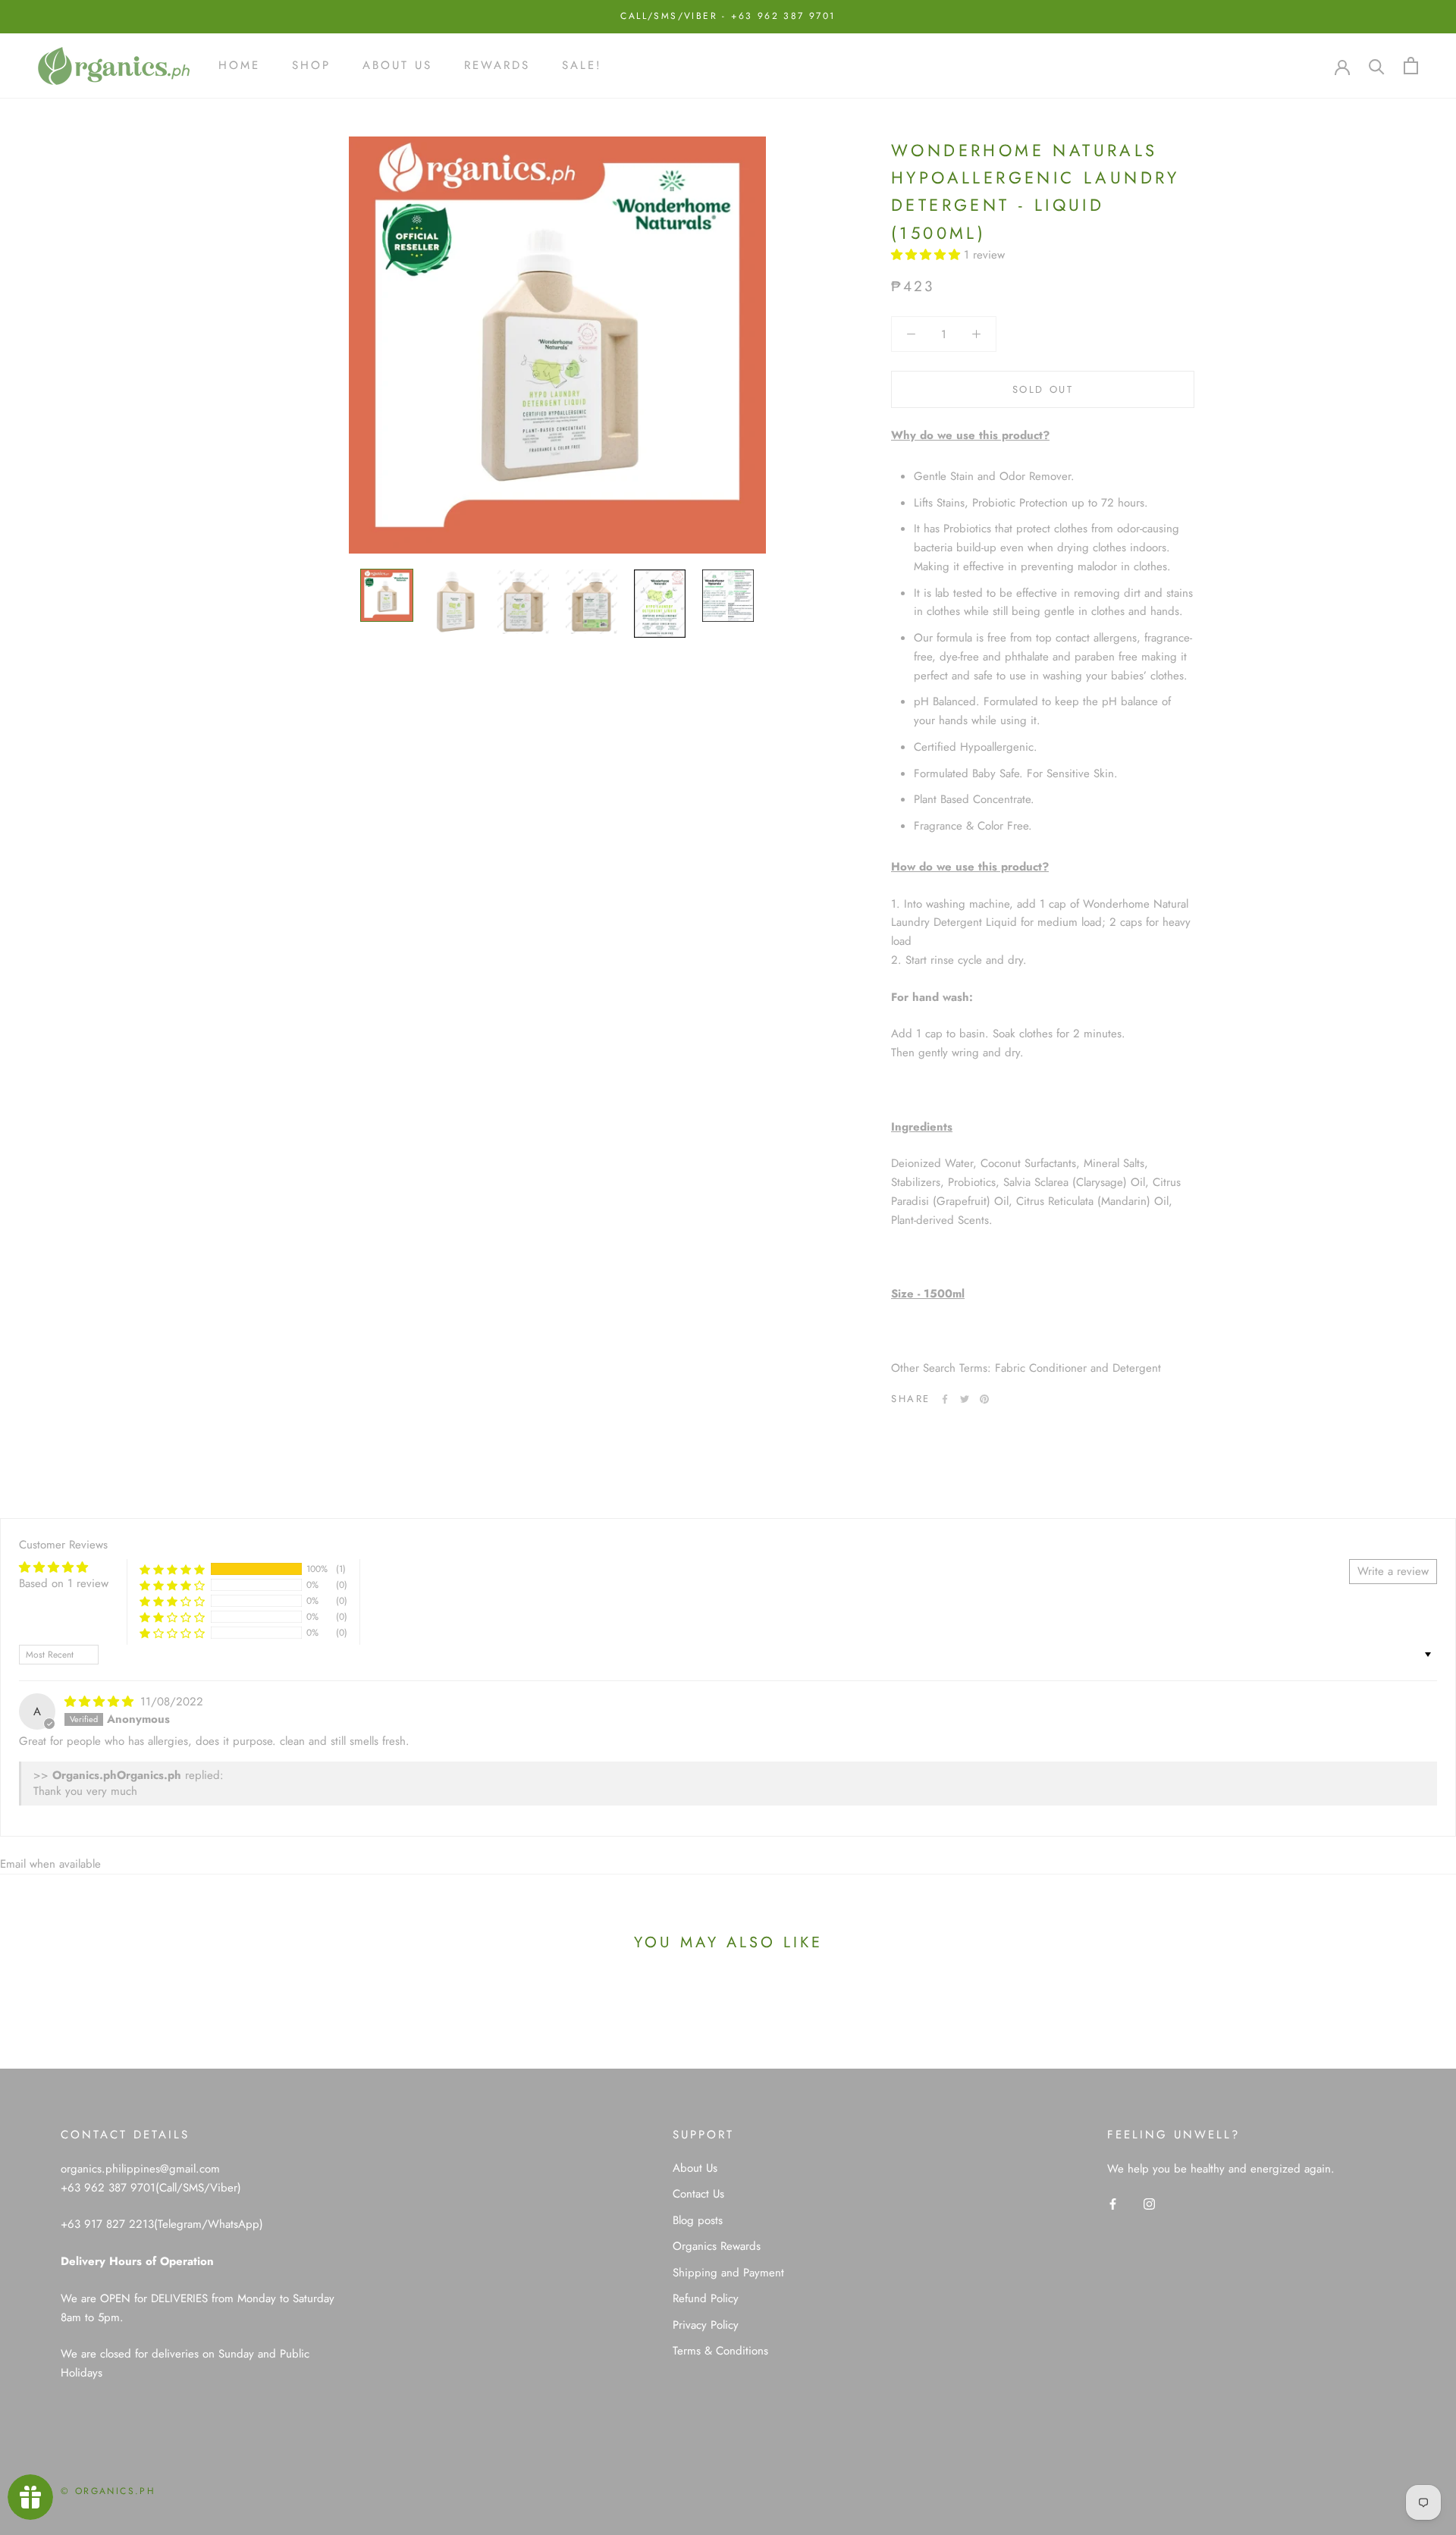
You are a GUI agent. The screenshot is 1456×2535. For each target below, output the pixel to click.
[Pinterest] (984, 1399)
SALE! (582, 65)
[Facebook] (945, 1399)
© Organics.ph (108, 2491)
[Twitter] (965, 1399)
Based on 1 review (64, 1583)
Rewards (497, 65)
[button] (927, 255)
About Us (397, 65)
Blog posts (698, 2220)
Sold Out (1043, 389)
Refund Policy (706, 2298)
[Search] (1377, 66)
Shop (311, 65)
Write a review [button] (1393, 1571)
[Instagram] (1149, 2203)
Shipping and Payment (728, 2273)
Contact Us (698, 2194)
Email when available (50, 1864)
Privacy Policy (706, 2325)
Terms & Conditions (720, 2351)
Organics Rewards (717, 2246)
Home (239, 65)
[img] (101, 1702)
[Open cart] (1411, 66)
